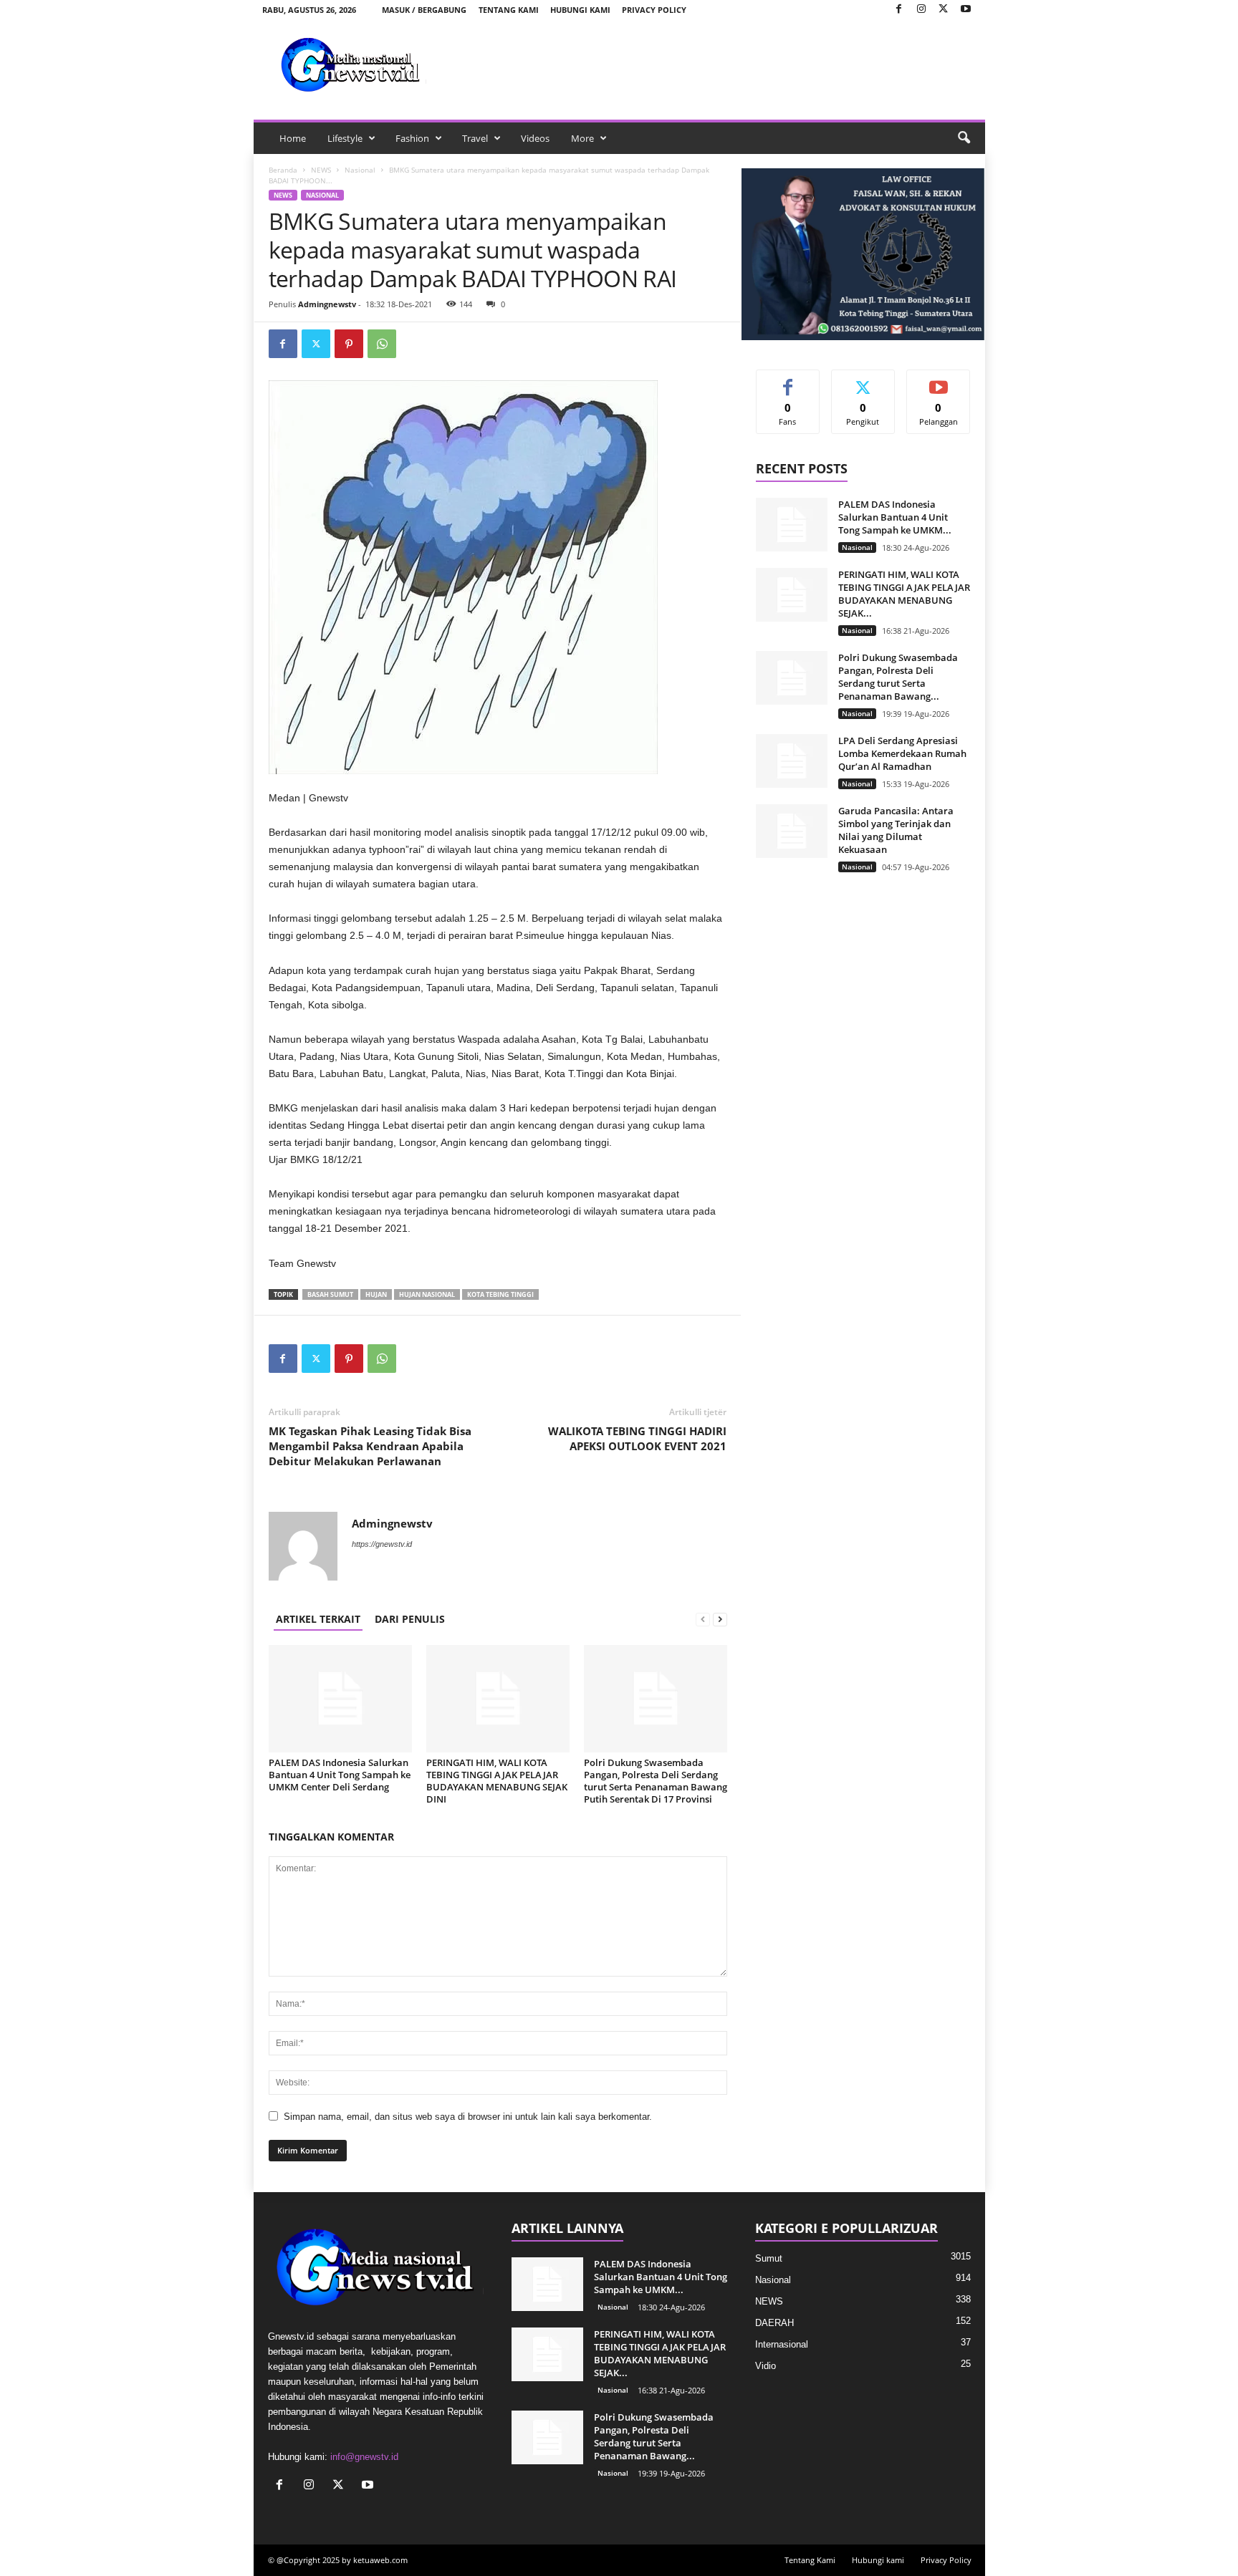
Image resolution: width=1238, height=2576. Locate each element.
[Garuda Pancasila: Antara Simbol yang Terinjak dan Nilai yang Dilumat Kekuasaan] (792, 831)
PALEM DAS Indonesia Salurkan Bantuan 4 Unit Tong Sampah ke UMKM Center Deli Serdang (340, 1775)
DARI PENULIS (410, 1619)
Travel (475, 138)
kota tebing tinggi (500, 1294)
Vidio (766, 2366)
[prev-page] (703, 1619)
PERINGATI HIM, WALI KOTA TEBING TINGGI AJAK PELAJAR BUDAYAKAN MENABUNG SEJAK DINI (497, 1781)
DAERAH (774, 2323)
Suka (788, 381)
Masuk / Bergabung (424, 10)
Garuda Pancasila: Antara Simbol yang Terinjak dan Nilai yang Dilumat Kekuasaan (896, 830)
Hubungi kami (580, 10)
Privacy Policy (654, 10)
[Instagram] (921, 10)
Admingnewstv (327, 304)
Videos (535, 138)
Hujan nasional (427, 1294)
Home (293, 138)
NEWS (321, 170)
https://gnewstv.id (382, 1544)
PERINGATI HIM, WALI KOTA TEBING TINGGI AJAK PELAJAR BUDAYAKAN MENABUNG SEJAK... (904, 594)
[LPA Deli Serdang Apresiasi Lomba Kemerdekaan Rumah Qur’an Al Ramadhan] (792, 761)
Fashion (412, 138)
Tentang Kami (509, 10)
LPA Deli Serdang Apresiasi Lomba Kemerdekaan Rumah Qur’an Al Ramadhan (902, 753)
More (582, 138)
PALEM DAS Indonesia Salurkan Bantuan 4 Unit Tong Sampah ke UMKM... (895, 517)
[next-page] (720, 1619)
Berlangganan (939, 386)
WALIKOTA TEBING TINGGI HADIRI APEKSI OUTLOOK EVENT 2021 (637, 1438)
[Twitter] (944, 10)
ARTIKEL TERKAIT (318, 1619)
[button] (964, 138)
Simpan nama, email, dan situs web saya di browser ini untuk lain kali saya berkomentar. (468, 2117)
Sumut (769, 2258)
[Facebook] (899, 10)
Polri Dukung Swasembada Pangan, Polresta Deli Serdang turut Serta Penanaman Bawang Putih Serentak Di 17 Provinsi (656, 1781)
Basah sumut (330, 1294)
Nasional (360, 170)
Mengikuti (863, 381)
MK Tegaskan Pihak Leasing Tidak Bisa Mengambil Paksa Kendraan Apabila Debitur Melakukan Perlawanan (370, 1446)
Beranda (283, 170)
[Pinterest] (349, 344)
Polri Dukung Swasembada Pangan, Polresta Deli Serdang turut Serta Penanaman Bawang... (898, 677)
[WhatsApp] (382, 344)
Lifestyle (345, 138)
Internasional (782, 2344)
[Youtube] (966, 10)
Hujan (376, 1294)
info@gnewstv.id (364, 2457)
